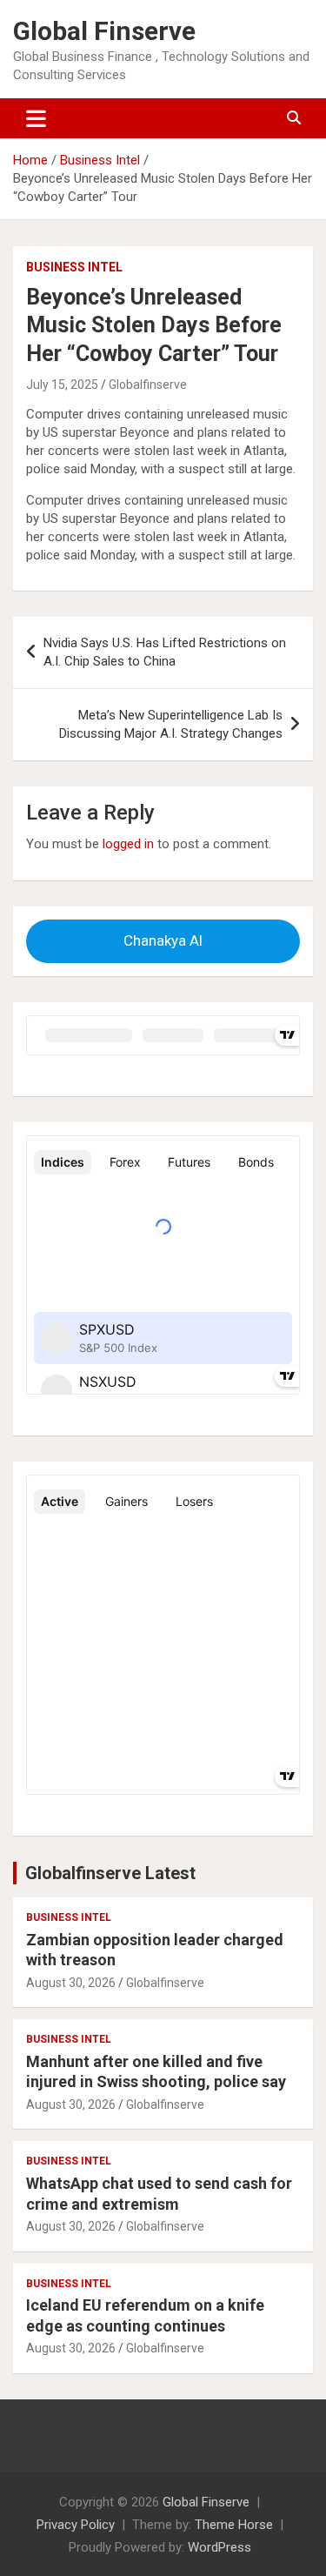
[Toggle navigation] (36, 118)
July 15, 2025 (62, 385)
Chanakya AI (163, 940)
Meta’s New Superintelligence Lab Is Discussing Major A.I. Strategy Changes (171, 724)
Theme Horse (234, 2525)
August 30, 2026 (71, 1983)
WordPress (220, 2547)
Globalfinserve (148, 385)
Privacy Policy (76, 2525)
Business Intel (74, 267)
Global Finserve (104, 31)
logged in (128, 844)
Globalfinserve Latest (110, 1873)
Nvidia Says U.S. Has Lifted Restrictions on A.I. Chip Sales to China (165, 652)
